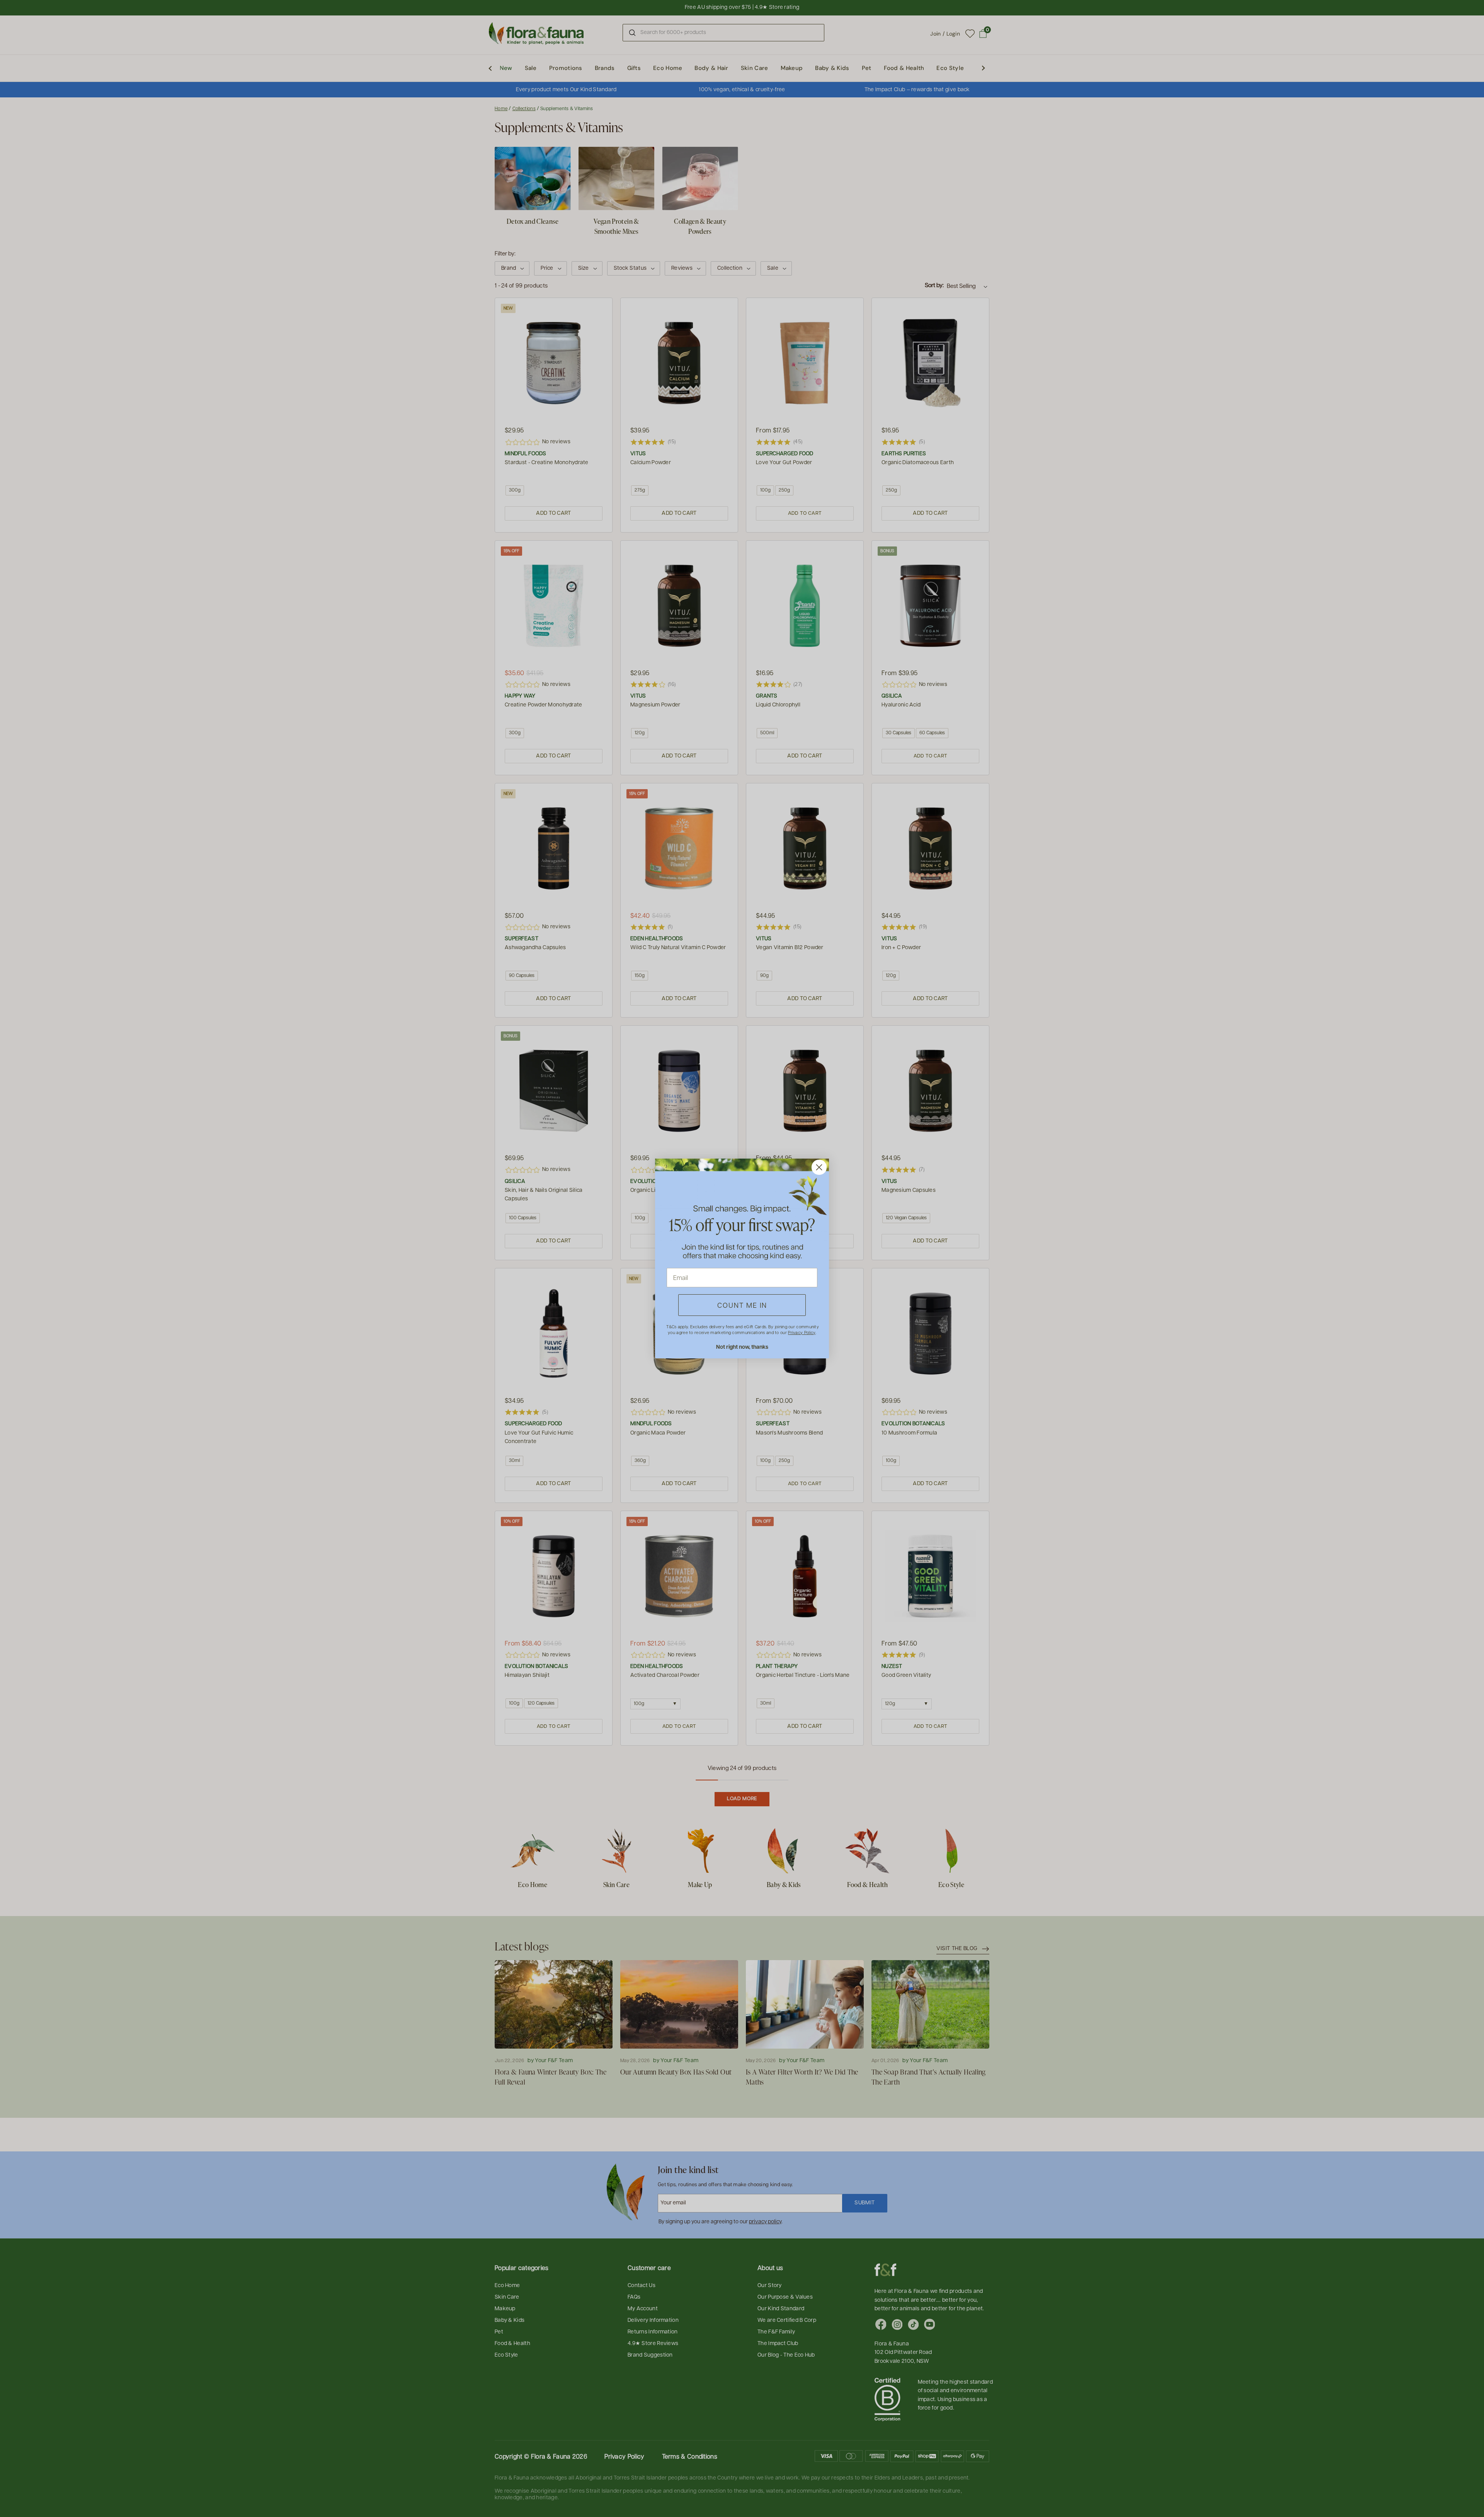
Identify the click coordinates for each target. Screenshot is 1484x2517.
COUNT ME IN (742, 1305)
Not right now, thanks (742, 1347)
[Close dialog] (819, 1167)
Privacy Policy (802, 1332)
